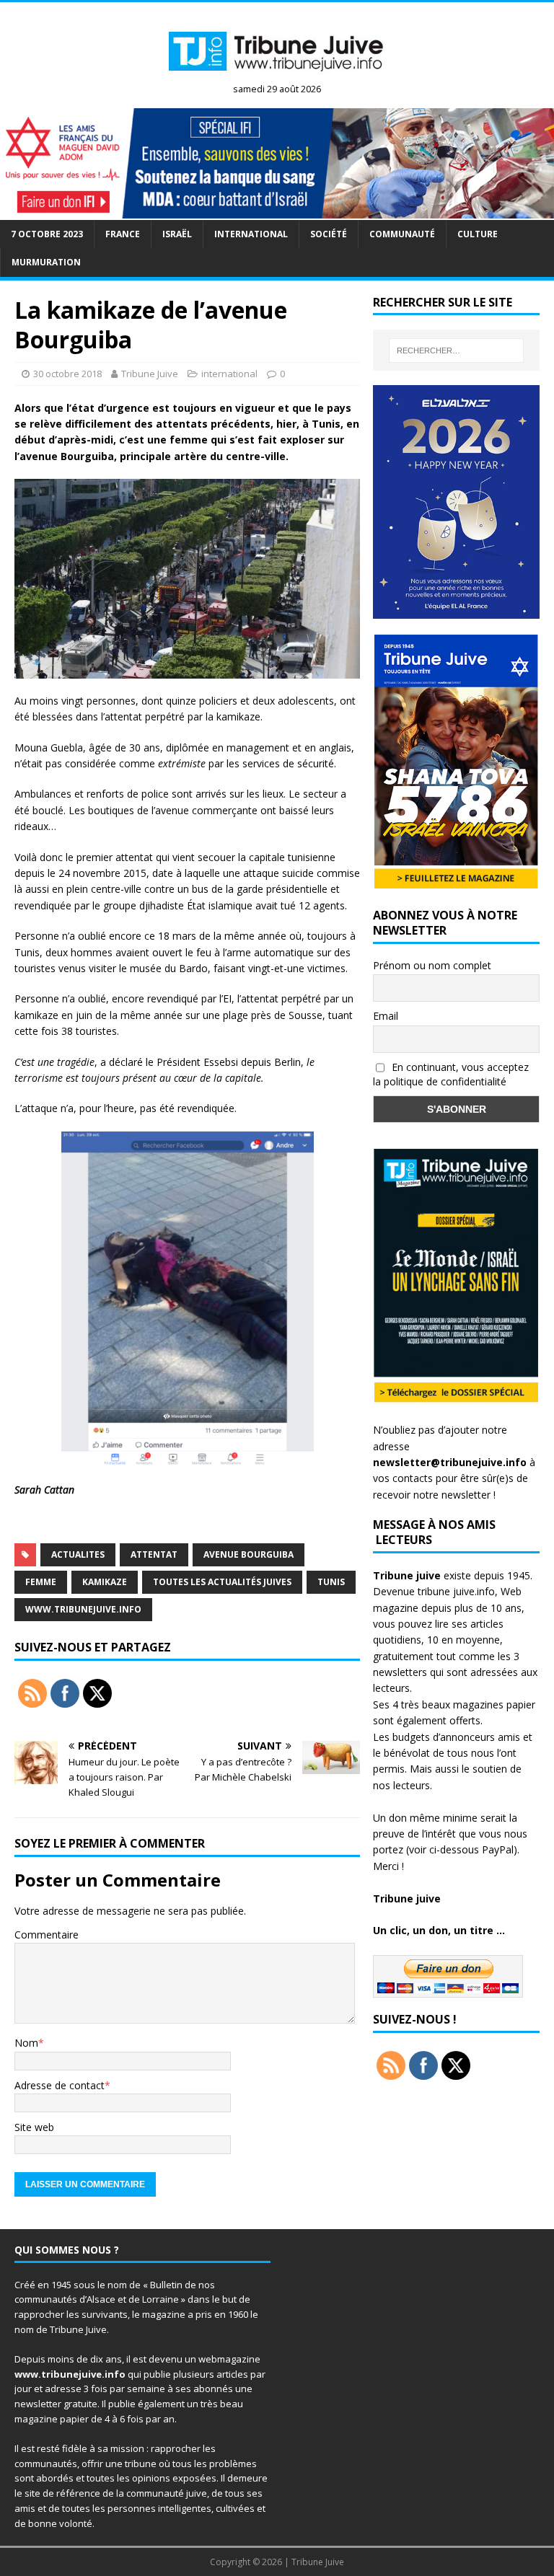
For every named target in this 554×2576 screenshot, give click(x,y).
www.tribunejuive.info (83, 1609)
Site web (34, 2127)
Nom (26, 2043)
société (329, 234)
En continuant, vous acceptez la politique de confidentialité (451, 1075)
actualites (78, 1554)
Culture (478, 234)
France (123, 234)
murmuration (46, 262)
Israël (177, 234)
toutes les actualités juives (222, 1582)
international (251, 234)
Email (386, 1016)
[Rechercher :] (456, 350)
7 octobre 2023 (47, 234)
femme (41, 1582)
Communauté (402, 234)
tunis (331, 1582)
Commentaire (47, 1935)
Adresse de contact (60, 2085)
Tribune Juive (150, 374)
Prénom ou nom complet (432, 965)
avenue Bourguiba (249, 1554)
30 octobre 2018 (67, 374)
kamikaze (105, 1582)
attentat (154, 1554)
